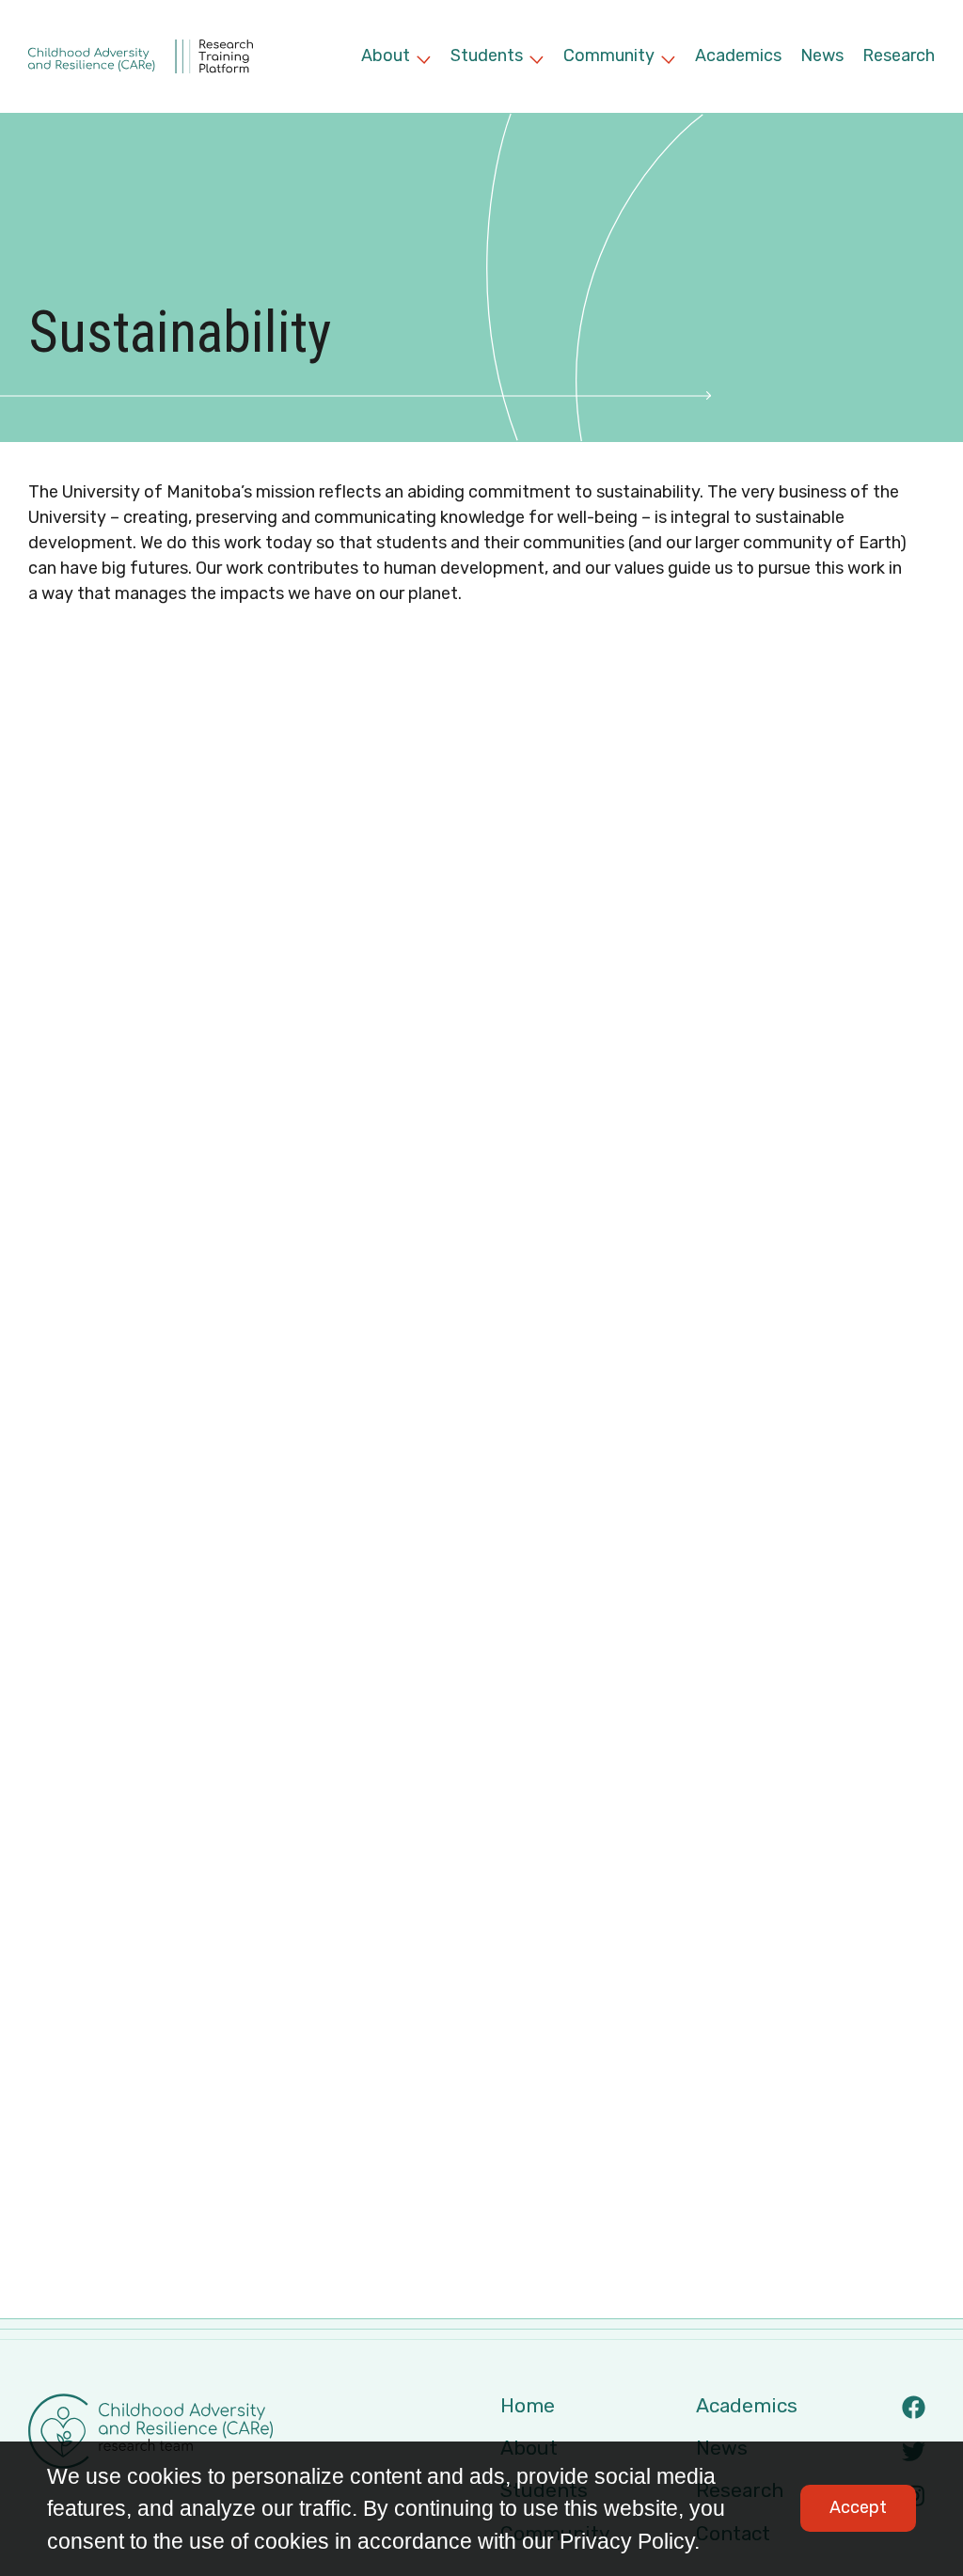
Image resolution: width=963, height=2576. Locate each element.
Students (497, 58)
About (396, 58)
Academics (738, 55)
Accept (858, 2507)
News (822, 55)
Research (899, 55)
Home (528, 2405)
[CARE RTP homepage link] (141, 56)
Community (620, 58)
